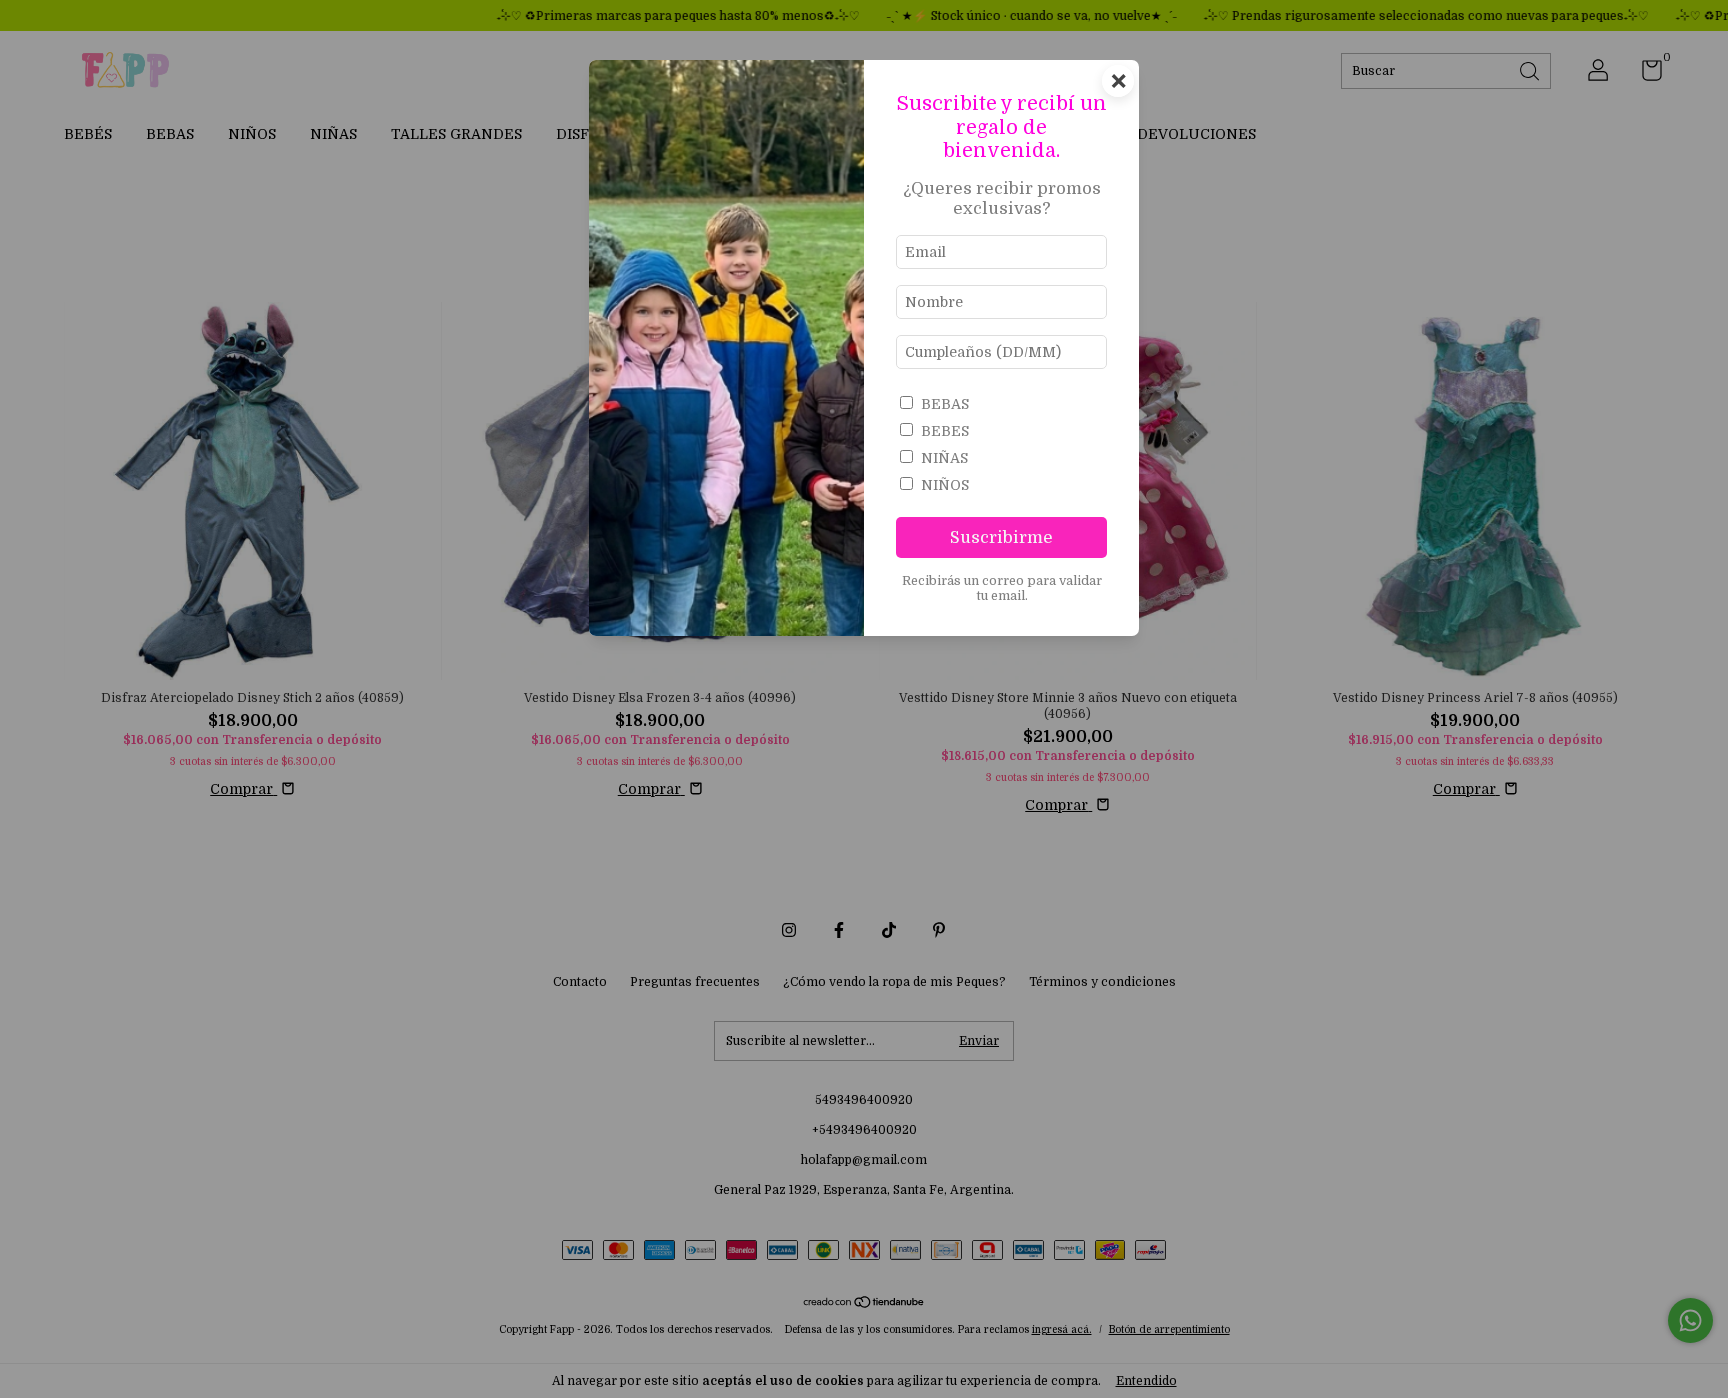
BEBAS (945, 404)
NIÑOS (945, 485)
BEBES (945, 431)
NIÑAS (944, 458)
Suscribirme (1001, 537)
